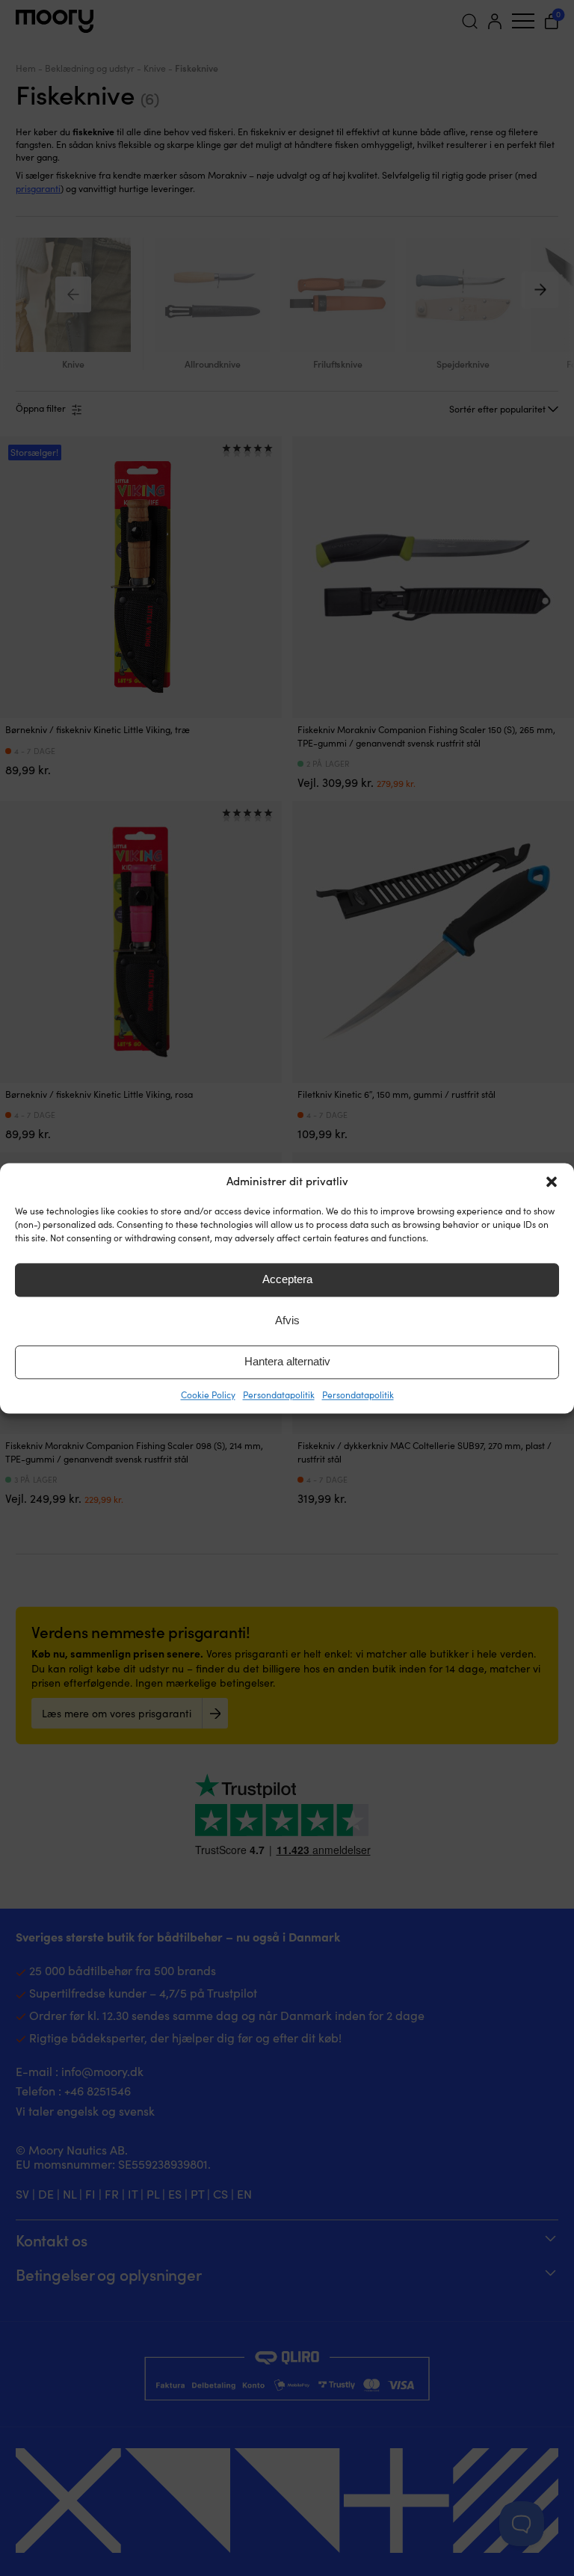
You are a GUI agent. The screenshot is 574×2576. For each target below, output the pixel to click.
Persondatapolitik (279, 1394)
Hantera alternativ (287, 1361)
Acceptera (287, 1279)
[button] (552, 1182)
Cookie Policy (208, 1394)
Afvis (287, 1320)
